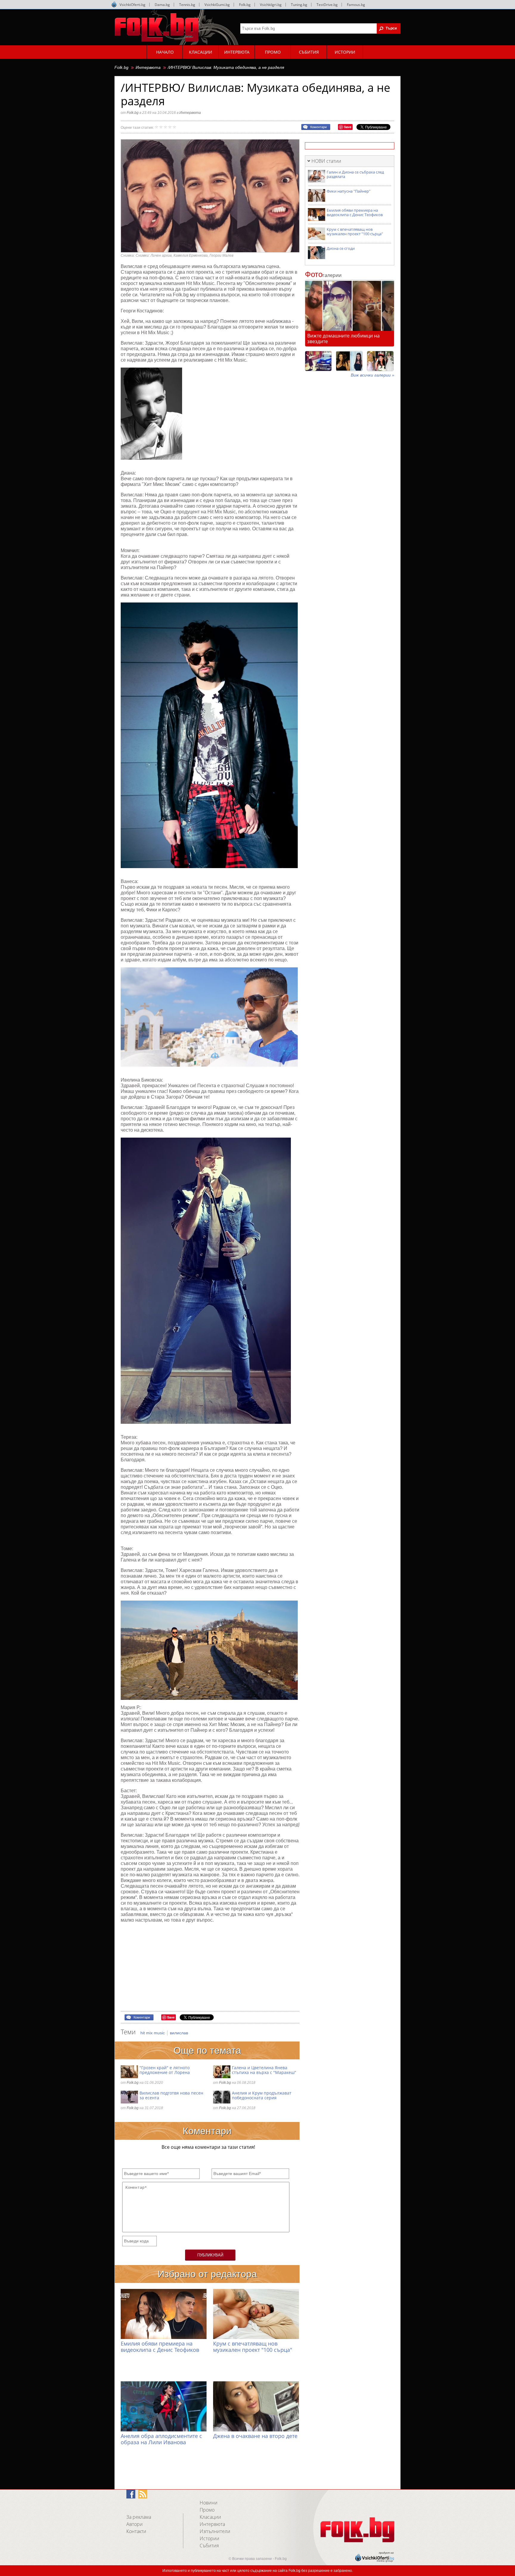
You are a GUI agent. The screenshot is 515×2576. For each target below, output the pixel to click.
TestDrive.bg (327, 5)
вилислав (179, 2033)
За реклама (139, 2517)
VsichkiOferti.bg (132, 5)
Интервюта (148, 67)
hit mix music (153, 2033)
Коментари (318, 127)
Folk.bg (245, 5)
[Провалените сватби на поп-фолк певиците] (380, 361)
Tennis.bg (187, 5)
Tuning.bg (299, 5)
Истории (210, 2538)
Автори (135, 2524)
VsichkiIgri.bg (271, 5)
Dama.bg (162, 5)
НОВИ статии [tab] (326, 161)
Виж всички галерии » (373, 375)
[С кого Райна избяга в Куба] (318, 361)
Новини (209, 2503)
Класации (210, 2517)
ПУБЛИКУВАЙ (210, 2255)
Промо (207, 2510)
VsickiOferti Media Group (114, 4)
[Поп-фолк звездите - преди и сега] (349, 361)
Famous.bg (356, 5)
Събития (209, 2546)
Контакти (136, 2531)
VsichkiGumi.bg (217, 5)
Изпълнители (215, 2531)
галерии (323, 275)
